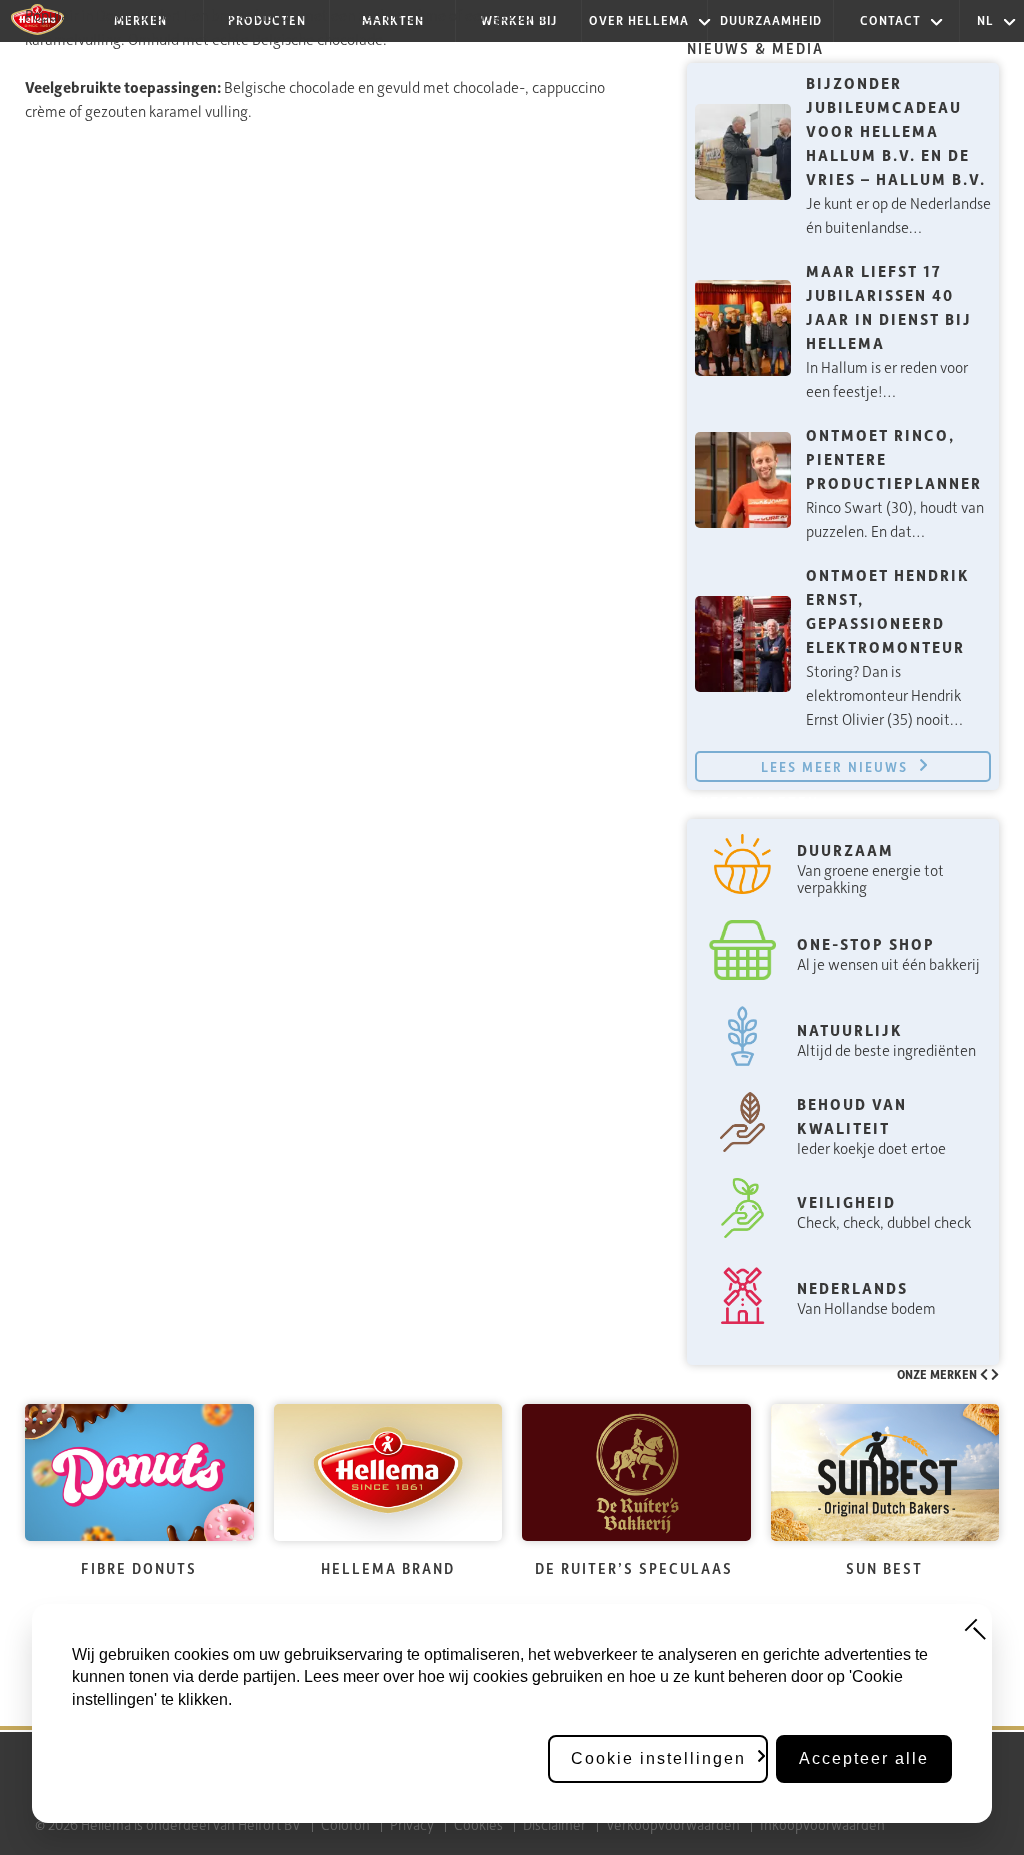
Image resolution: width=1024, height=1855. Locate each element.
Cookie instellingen (658, 1758)
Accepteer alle (864, 1758)
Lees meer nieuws (834, 766)
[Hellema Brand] (388, 1472)
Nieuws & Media (755, 48)
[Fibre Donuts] (139, 1472)
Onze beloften (753, 802)
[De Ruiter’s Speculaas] (636, 1472)
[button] (985, 1374)
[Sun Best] (885, 1472)
